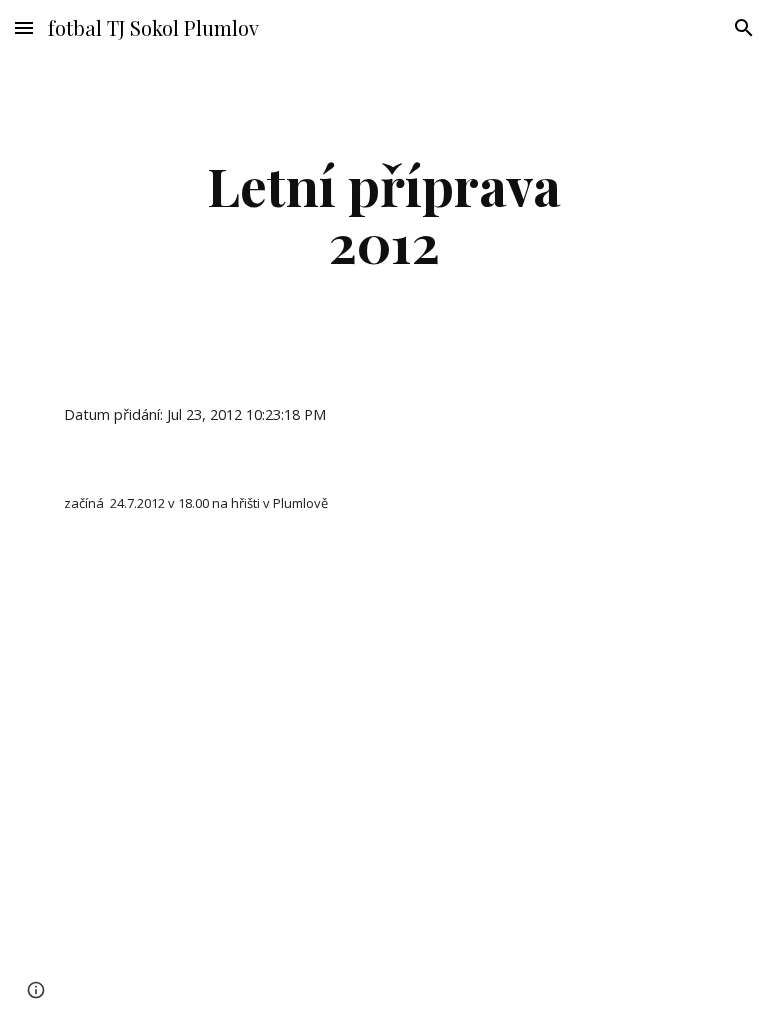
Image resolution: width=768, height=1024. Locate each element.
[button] (24, 27)
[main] (383, 213)
